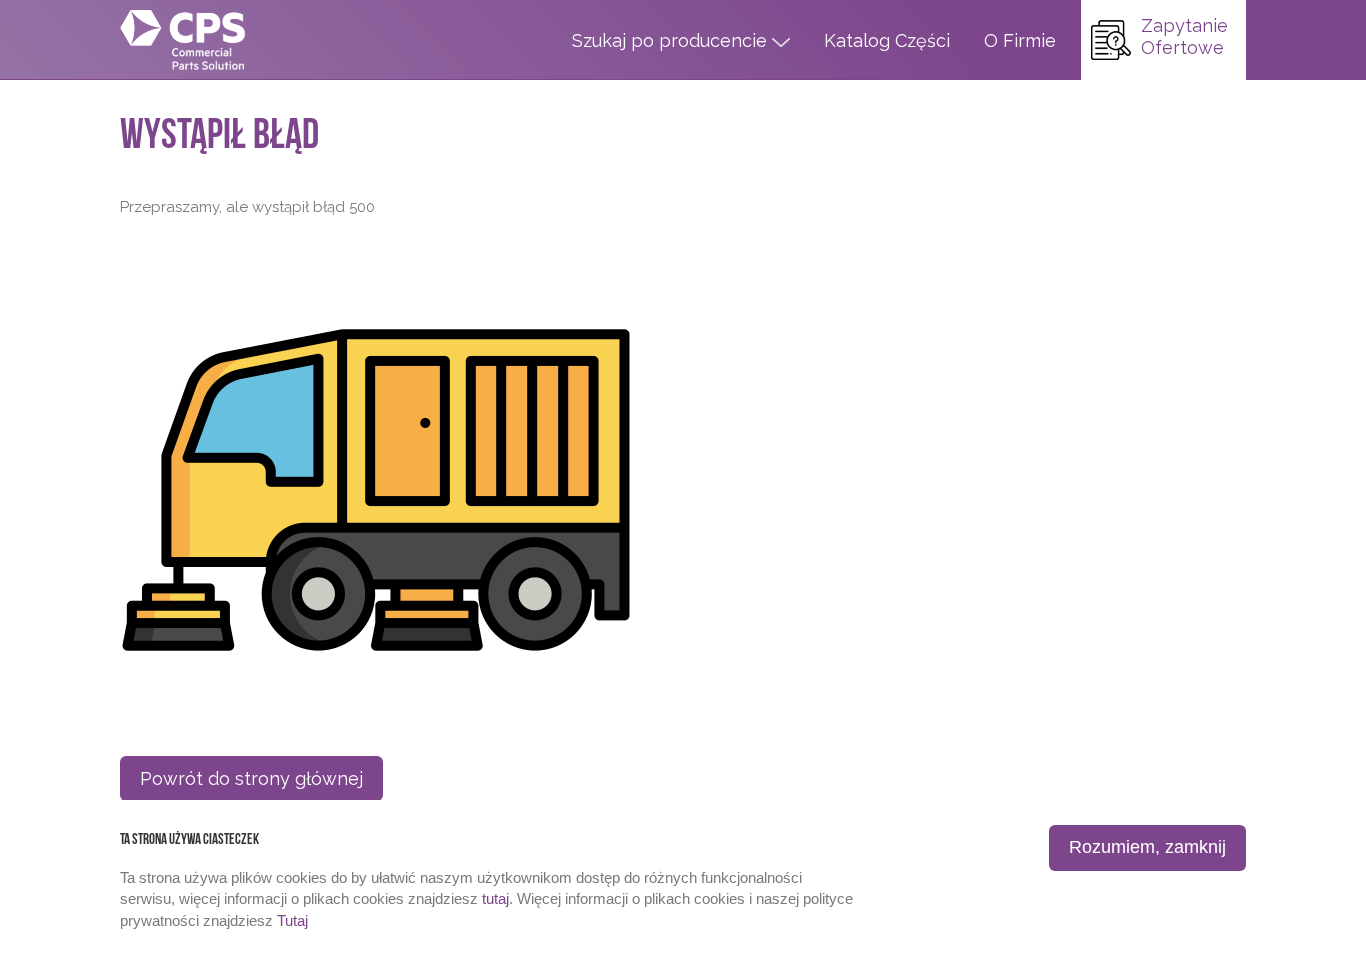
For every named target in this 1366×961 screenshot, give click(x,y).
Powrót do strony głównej (251, 778)
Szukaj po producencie (672, 40)
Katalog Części (887, 40)
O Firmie (1020, 40)
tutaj (495, 898)
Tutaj (292, 920)
